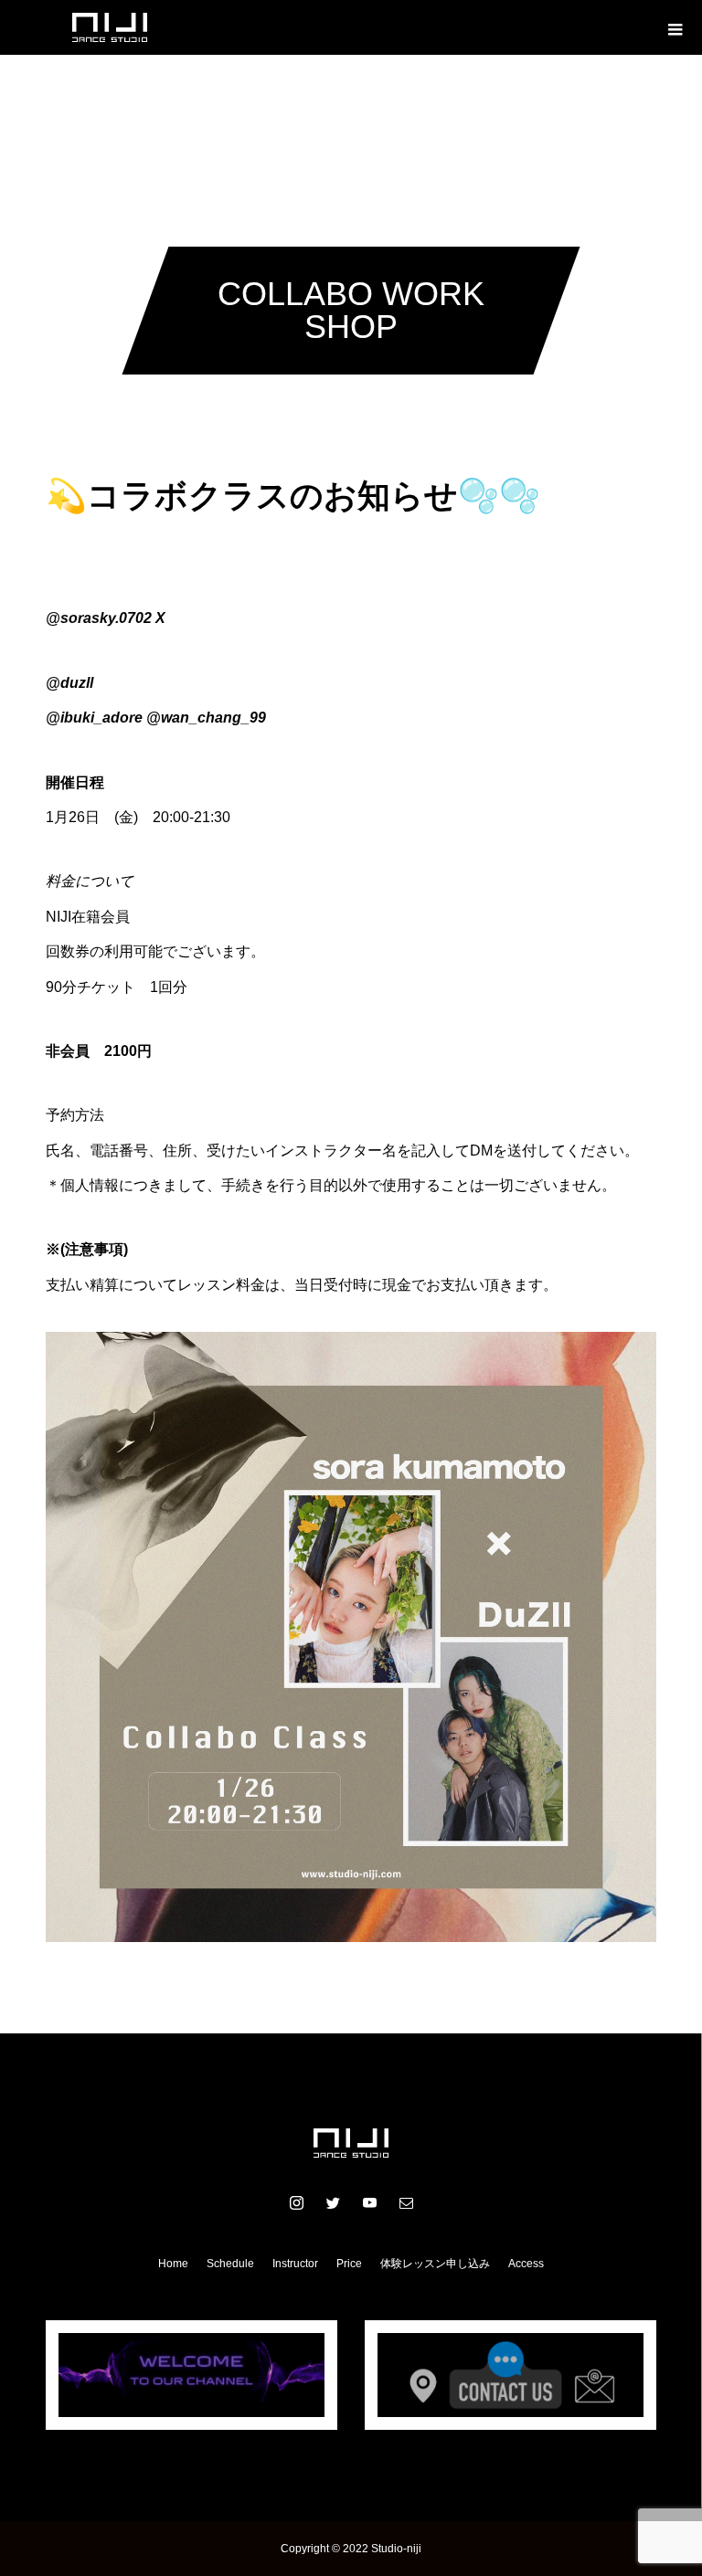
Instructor (295, 2264)
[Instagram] (296, 2202)
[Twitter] (333, 2202)
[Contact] (406, 2202)
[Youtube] (369, 2202)
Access (526, 2264)
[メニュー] (675, 27)
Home (173, 2264)
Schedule (230, 2264)
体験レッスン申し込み (435, 2264)
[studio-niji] (351, 2143)
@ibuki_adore (94, 718)
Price (349, 2264)
